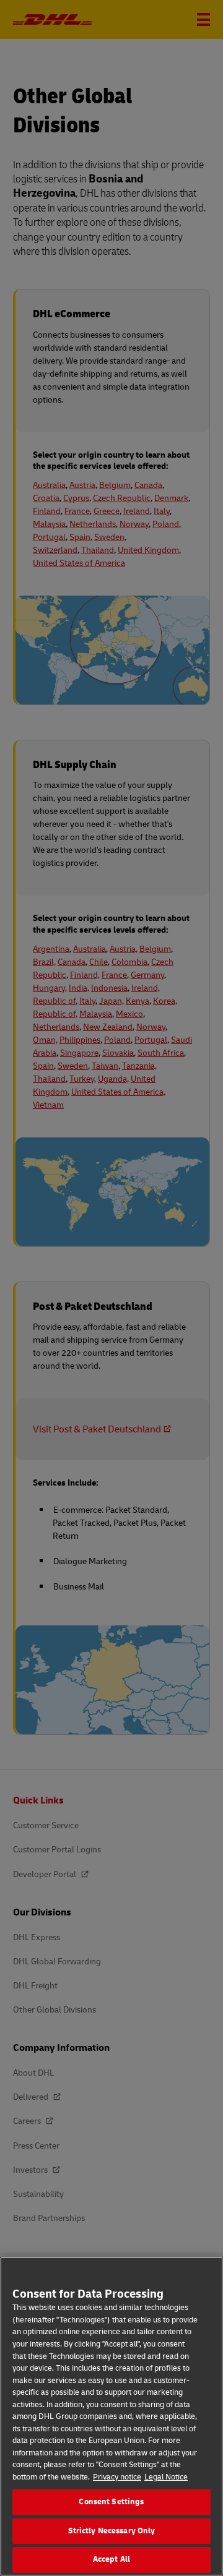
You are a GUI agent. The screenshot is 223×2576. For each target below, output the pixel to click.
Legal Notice (166, 2477)
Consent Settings (111, 2502)
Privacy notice (117, 2477)
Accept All (111, 2559)
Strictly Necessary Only (112, 2531)
